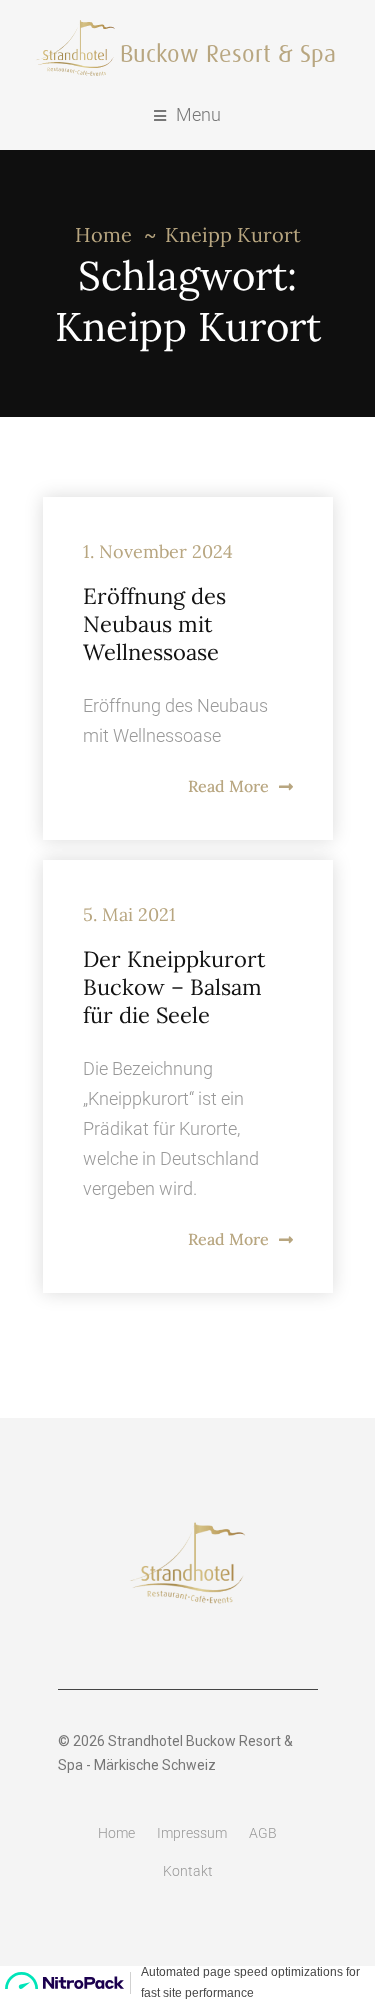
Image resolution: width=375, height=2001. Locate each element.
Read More (228, 786)
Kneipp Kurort (233, 234)
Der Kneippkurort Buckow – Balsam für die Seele (174, 987)
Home (103, 234)
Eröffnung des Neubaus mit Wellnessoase (154, 624)
